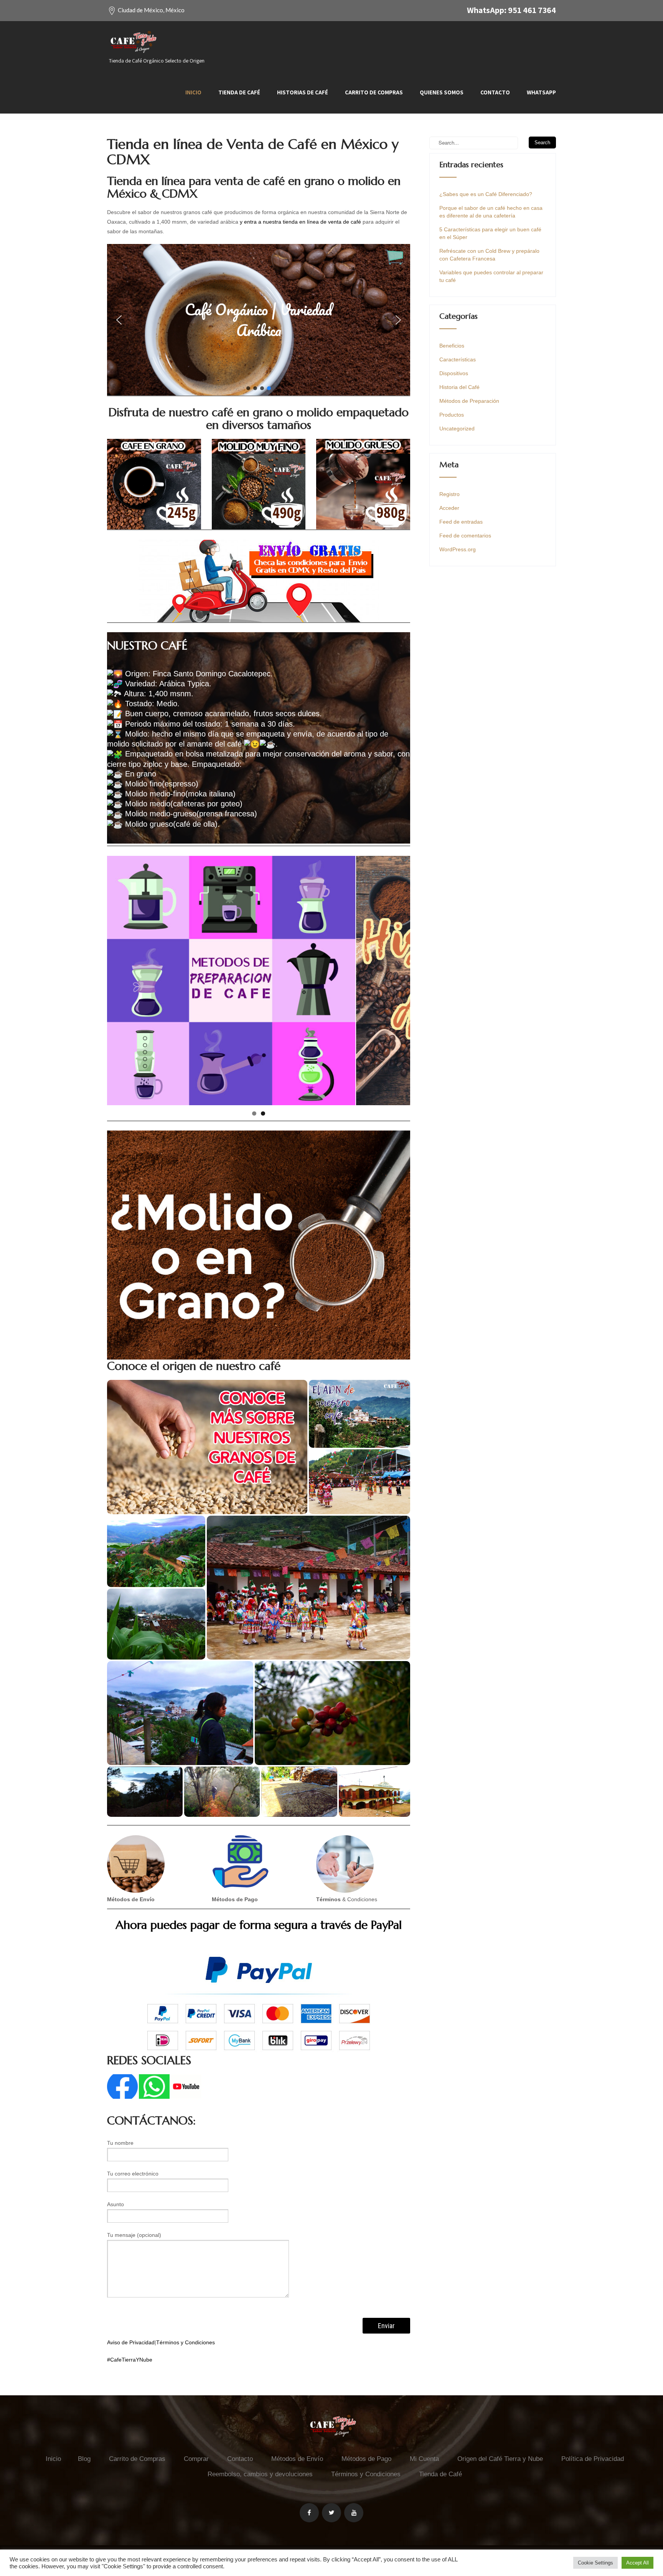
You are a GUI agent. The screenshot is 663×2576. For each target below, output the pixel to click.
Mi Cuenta (424, 2459)
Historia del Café (459, 387)
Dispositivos (454, 373)
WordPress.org (458, 549)
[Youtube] (354, 2513)
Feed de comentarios (465, 536)
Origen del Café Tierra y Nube (500, 2459)
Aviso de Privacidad (131, 2342)
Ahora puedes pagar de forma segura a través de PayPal (259, 1925)
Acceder (449, 508)
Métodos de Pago (366, 2459)
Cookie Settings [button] (595, 2563)
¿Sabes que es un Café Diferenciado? (486, 194)
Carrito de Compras (374, 92)
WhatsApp (541, 92)
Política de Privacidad (593, 2459)
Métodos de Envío (297, 2459)
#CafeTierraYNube (130, 2360)
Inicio (193, 92)
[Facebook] (309, 2513)
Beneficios (452, 346)
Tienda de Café (239, 92)
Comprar (196, 2459)
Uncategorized (457, 429)
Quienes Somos (442, 92)
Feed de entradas (461, 522)
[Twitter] (331, 2513)
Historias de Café (303, 92)
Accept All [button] (637, 2563)
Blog (84, 2459)
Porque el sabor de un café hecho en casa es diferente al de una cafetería (491, 212)
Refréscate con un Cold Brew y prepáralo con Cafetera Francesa (489, 255)
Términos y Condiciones (186, 2342)
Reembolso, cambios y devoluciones (260, 2474)
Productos (452, 415)
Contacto (495, 92)
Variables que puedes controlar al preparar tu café (491, 276)
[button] (259, 320)
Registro (449, 494)
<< (117, 979)
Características (458, 359)
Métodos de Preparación (469, 401)
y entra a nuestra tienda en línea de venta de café (300, 222)
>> (401, 979)
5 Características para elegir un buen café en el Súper (490, 233)
